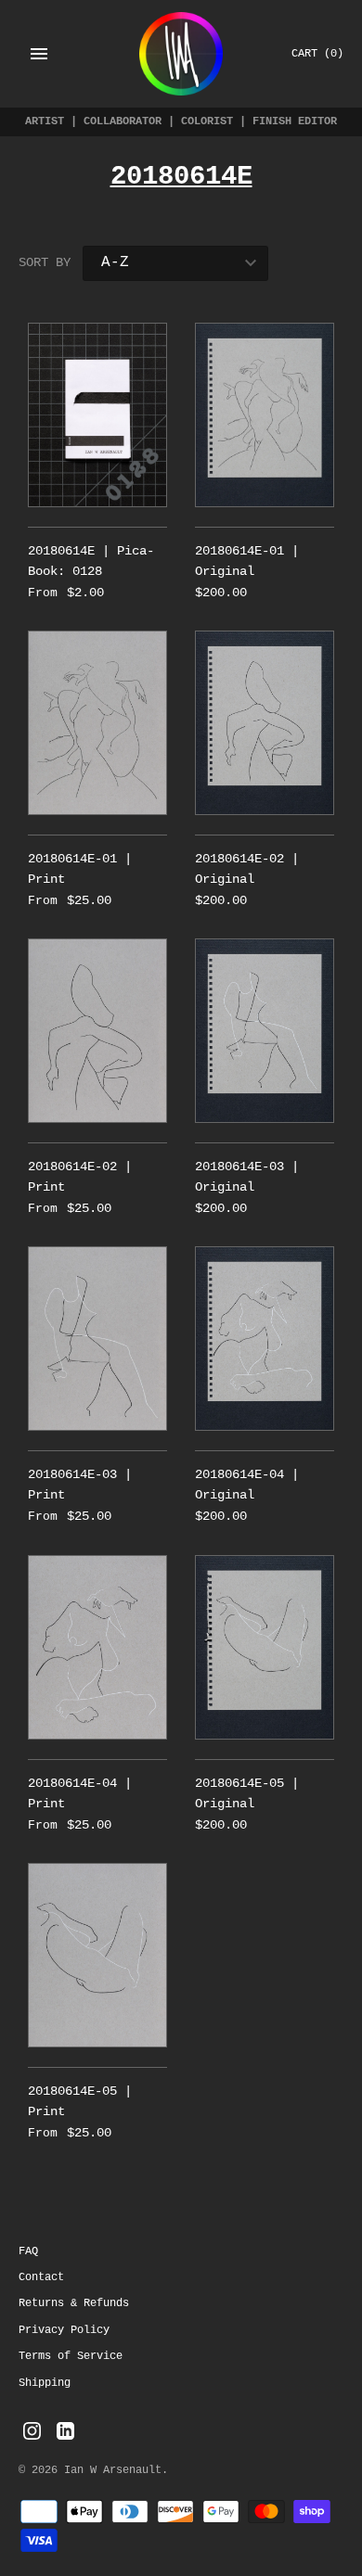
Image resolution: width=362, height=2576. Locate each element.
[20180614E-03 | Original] (265, 1031)
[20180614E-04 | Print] (97, 1647)
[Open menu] (39, 54)
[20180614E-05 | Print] (97, 1955)
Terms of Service (71, 2356)
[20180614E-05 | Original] (265, 1647)
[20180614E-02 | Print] (97, 1031)
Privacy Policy (64, 2330)
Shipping (45, 2383)
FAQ (28, 2251)
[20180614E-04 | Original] (265, 1339)
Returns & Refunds (74, 2303)
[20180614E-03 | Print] (97, 1339)
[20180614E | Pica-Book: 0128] (97, 415)
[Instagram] (32, 2431)
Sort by (45, 262)
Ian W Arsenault (113, 2470)
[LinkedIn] (65, 2431)
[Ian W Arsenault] (181, 54)
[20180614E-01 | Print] (97, 723)
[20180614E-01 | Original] (265, 415)
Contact (41, 2277)
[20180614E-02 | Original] (265, 723)
